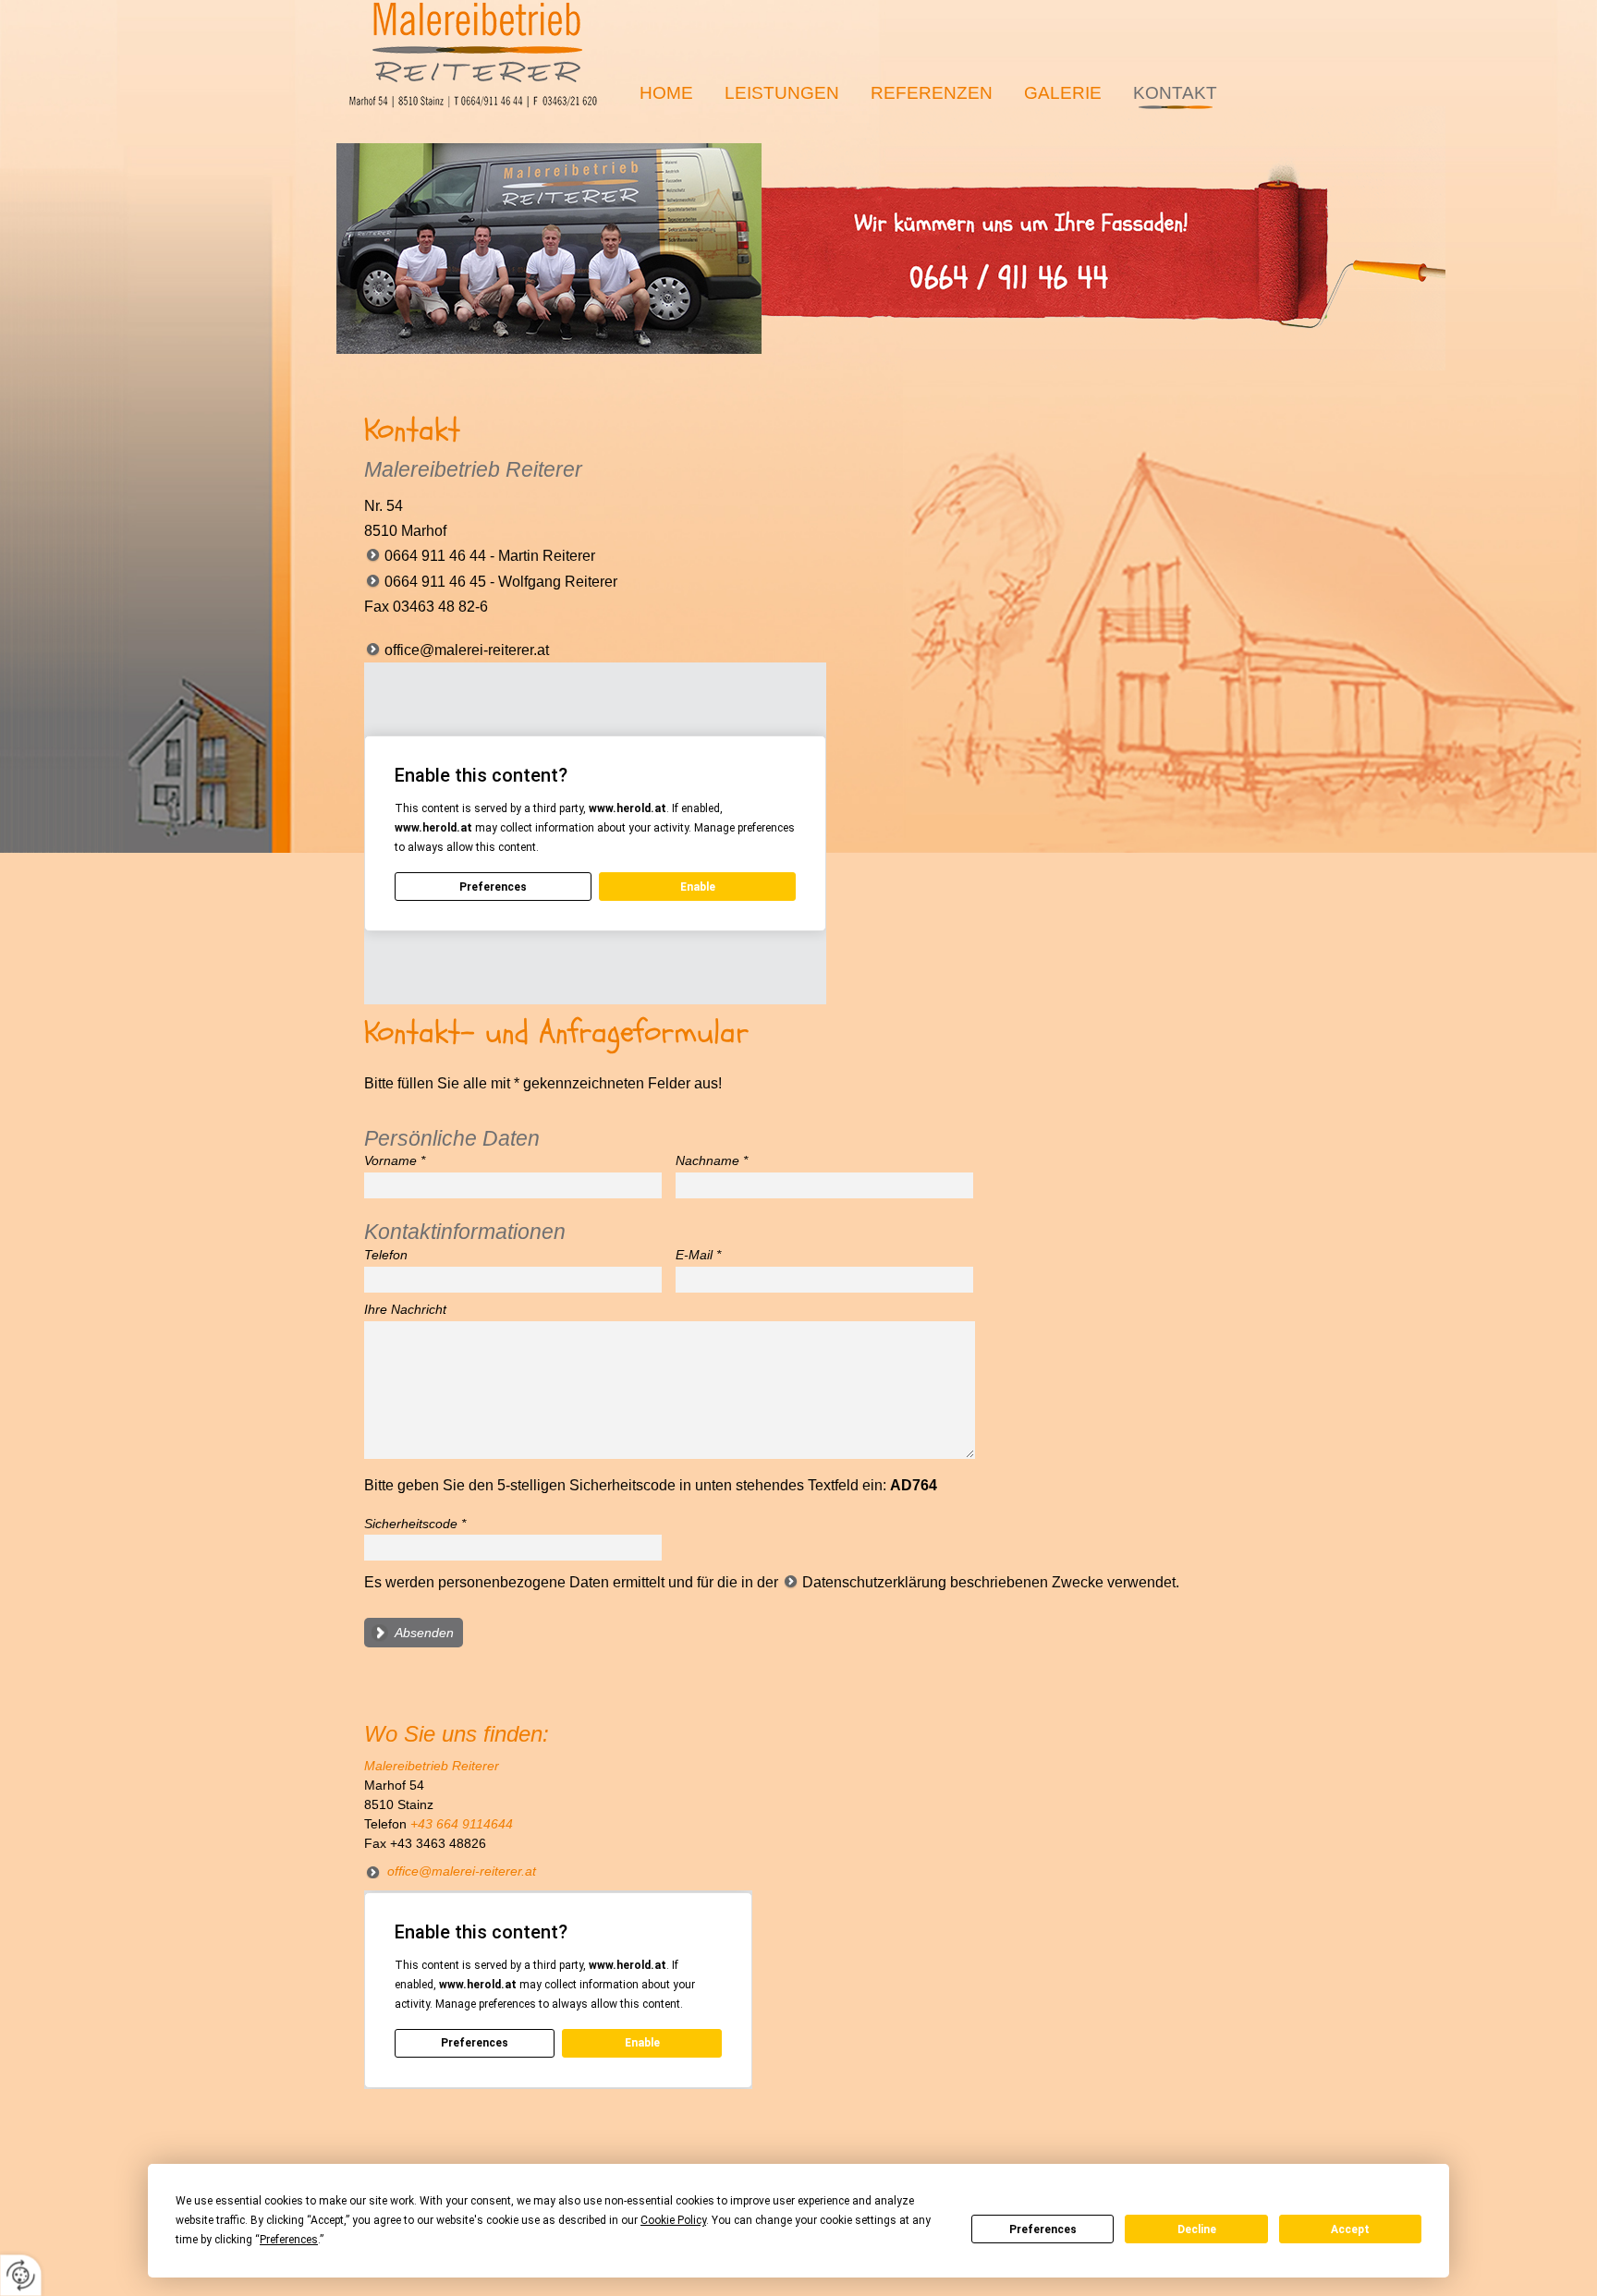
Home (666, 93)
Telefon (386, 1255)
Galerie (1063, 93)
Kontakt (1175, 93)
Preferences (1043, 2229)
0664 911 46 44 (549, 249)
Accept (1350, 2229)
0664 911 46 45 (435, 582)
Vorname (395, 1160)
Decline (1197, 2229)
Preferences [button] (289, 2240)
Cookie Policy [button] (673, 2220)
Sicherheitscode (415, 1524)
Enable (698, 887)
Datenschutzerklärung (874, 1582)
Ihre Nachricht (405, 1309)
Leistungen (782, 93)
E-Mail (698, 1255)
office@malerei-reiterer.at (467, 650)
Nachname (712, 1160)
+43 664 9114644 (462, 1824)
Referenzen (932, 93)
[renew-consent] (21, 2275)
